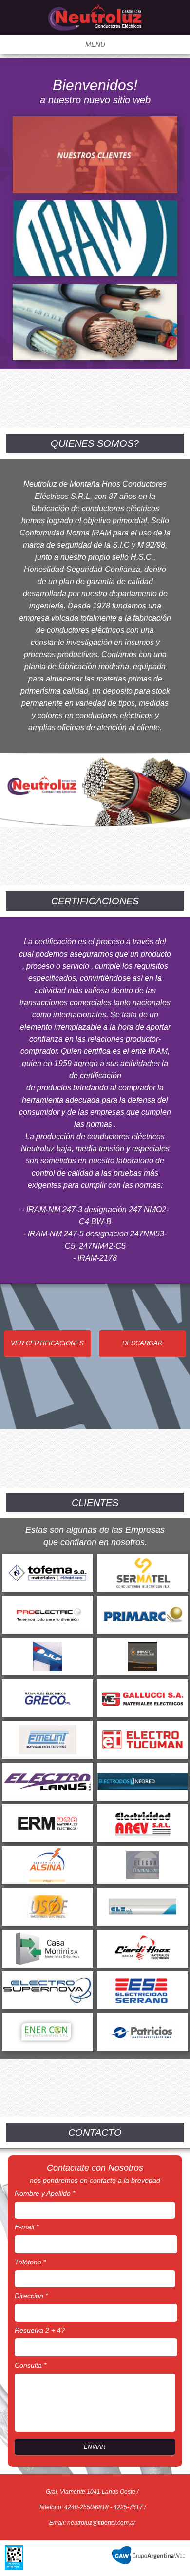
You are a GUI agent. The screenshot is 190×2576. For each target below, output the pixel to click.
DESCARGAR (142, 1343)
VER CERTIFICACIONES (47, 1343)
